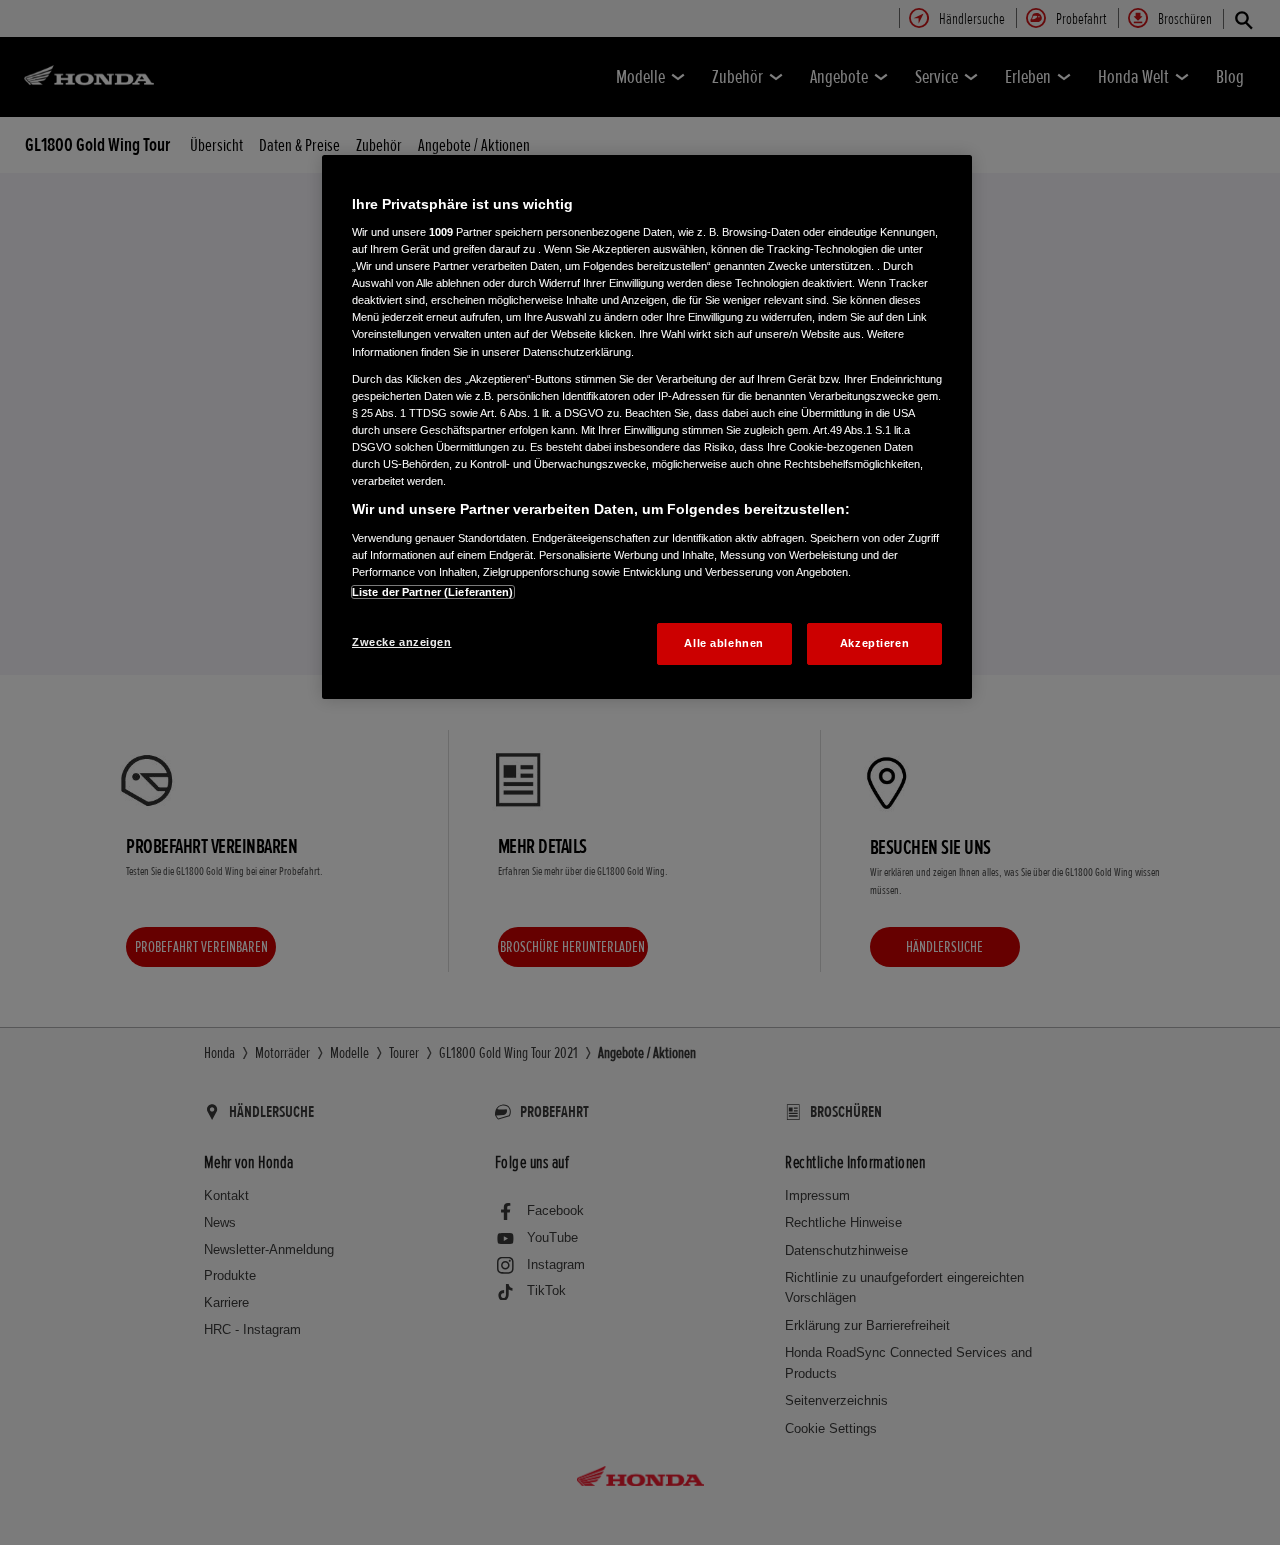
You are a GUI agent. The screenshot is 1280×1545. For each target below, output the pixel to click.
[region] (647, 427)
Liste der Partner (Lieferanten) (433, 592)
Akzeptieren (874, 643)
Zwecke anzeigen (402, 642)
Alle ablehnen (723, 643)
